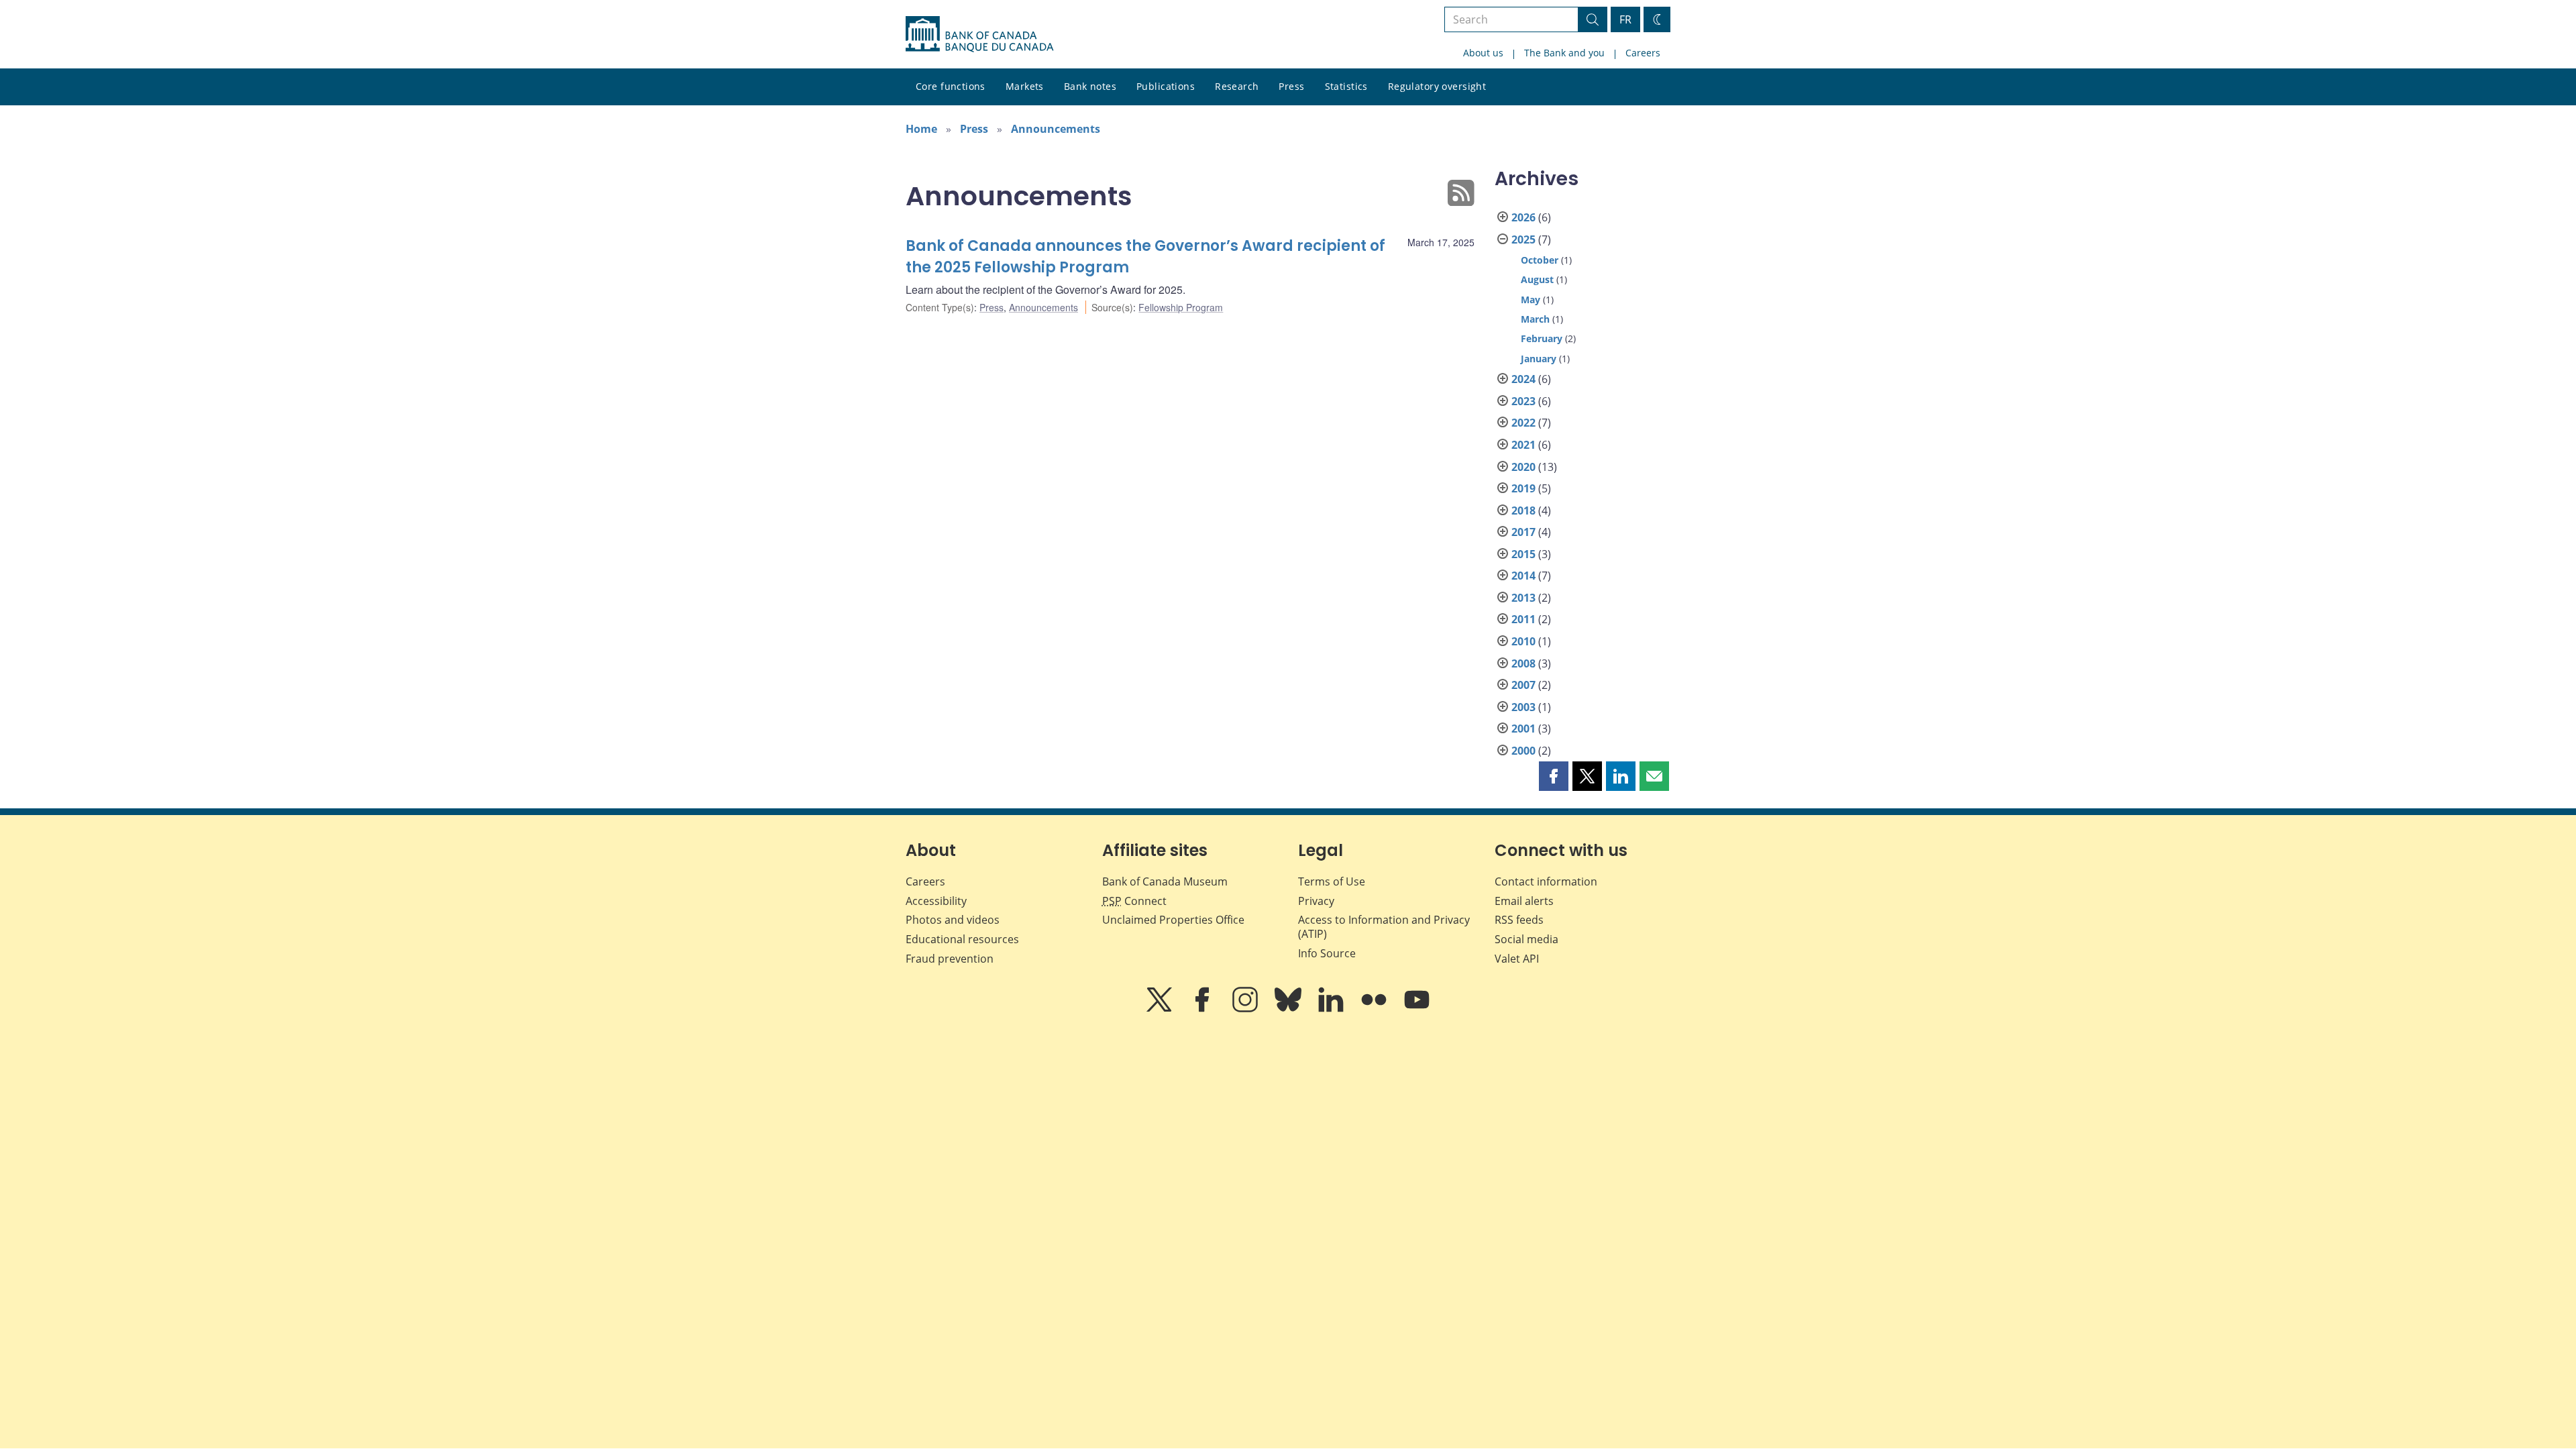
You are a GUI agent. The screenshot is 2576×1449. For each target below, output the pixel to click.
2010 (1523, 641)
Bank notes (1090, 86)
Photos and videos (953, 920)
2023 (1523, 401)
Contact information (1546, 881)
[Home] (979, 34)
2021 (1523, 445)
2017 (1523, 532)
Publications (1166, 86)
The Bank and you (1564, 53)
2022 (1523, 423)
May (1531, 300)
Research (1237, 86)
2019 (1523, 488)
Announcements (1056, 129)
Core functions (951, 86)
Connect (1134, 901)
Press (1291, 86)
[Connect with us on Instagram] (1246, 1009)
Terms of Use (1332, 881)
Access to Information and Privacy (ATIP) (1384, 927)
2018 (1523, 511)
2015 (1523, 554)
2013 (1523, 598)
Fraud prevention (950, 959)
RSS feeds (1519, 920)
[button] (1554, 776)
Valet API (1517, 959)
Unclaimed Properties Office (1173, 920)
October (1540, 260)
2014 (1523, 576)
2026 (1523, 217)
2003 (1523, 707)
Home (921, 129)
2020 (1523, 467)
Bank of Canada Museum (1165, 881)
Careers (1643, 53)
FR (1625, 19)
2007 (1523, 685)
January (1539, 359)
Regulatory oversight (1437, 86)
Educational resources (962, 939)
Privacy (1316, 901)
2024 (1523, 379)
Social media (1526, 939)
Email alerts (1524, 901)
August (1537, 279)
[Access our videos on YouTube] (1417, 1009)
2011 (1523, 619)
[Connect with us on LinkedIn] (1332, 1009)
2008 (1523, 663)
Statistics (1346, 86)
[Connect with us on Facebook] (1203, 1009)
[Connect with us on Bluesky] (1289, 1009)
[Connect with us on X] (1161, 1009)
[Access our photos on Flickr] (1375, 1009)
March (1535, 319)
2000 (1523, 751)
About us (1483, 53)
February (1542, 338)
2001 (1523, 729)
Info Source (1327, 953)
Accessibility (936, 901)
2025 (1523, 239)
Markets (1025, 86)
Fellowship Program (1181, 307)
